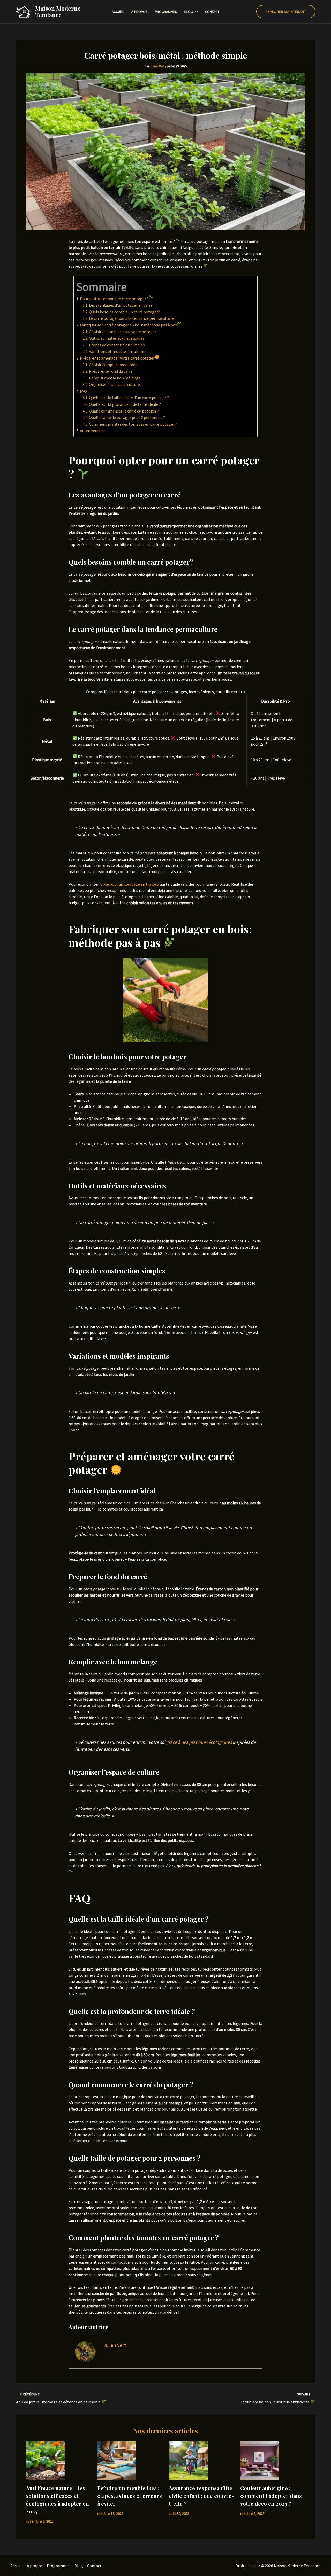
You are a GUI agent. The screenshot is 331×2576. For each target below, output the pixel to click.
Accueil (118, 12)
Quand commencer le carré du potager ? (124, 411)
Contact (212, 12)
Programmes (166, 12)
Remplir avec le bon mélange (115, 378)
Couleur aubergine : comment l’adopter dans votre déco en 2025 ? (271, 2496)
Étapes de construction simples (117, 345)
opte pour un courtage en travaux (130, 884)
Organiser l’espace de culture (114, 384)
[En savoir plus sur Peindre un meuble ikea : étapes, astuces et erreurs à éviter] (117, 2460)
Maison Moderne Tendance (58, 12)
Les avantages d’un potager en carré (121, 305)
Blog (189, 12)
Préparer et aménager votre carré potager (117, 358)
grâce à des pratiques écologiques (199, 1742)
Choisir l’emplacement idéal (114, 365)
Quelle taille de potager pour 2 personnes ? (127, 417)
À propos (140, 12)
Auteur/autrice (93, 431)
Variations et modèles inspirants (118, 351)
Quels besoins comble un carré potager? (124, 312)
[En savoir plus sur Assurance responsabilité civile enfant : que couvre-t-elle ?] (188, 2460)
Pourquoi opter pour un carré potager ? (114, 299)
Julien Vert (115, 2345)
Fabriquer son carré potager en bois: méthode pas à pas (128, 325)
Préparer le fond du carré (111, 371)
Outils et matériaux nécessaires (117, 338)
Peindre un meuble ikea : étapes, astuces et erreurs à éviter (130, 2496)
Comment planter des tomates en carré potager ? (133, 424)
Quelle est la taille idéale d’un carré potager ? (129, 398)
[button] (195, 12)
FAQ (83, 391)
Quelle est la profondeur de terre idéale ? (125, 404)
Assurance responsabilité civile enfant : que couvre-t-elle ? (201, 2496)
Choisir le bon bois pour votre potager (123, 332)
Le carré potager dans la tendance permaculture (131, 318)
